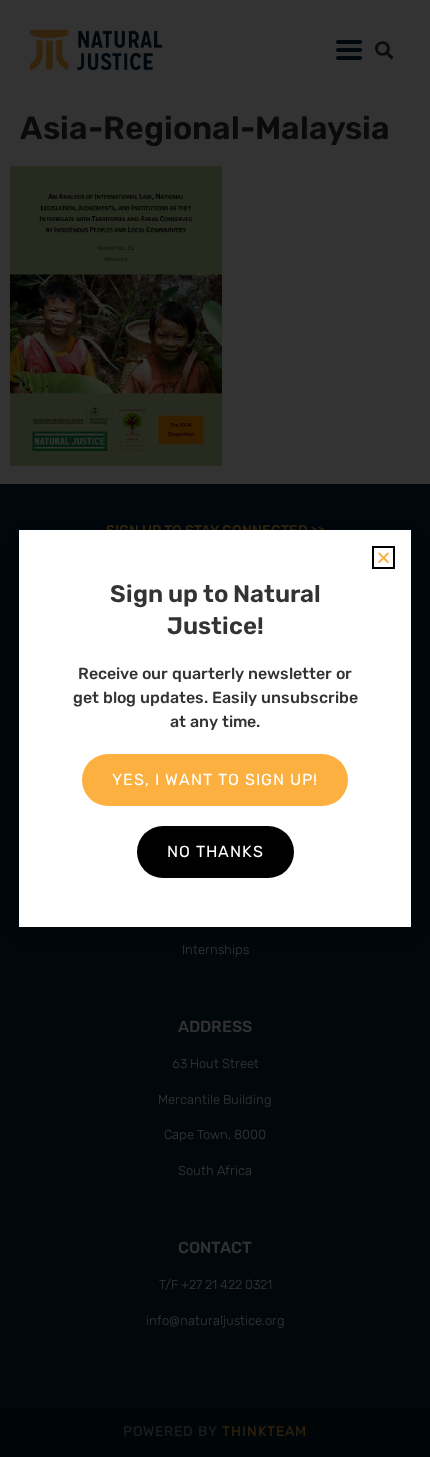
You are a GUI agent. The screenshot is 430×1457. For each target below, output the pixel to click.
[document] (215, 728)
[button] (383, 557)
